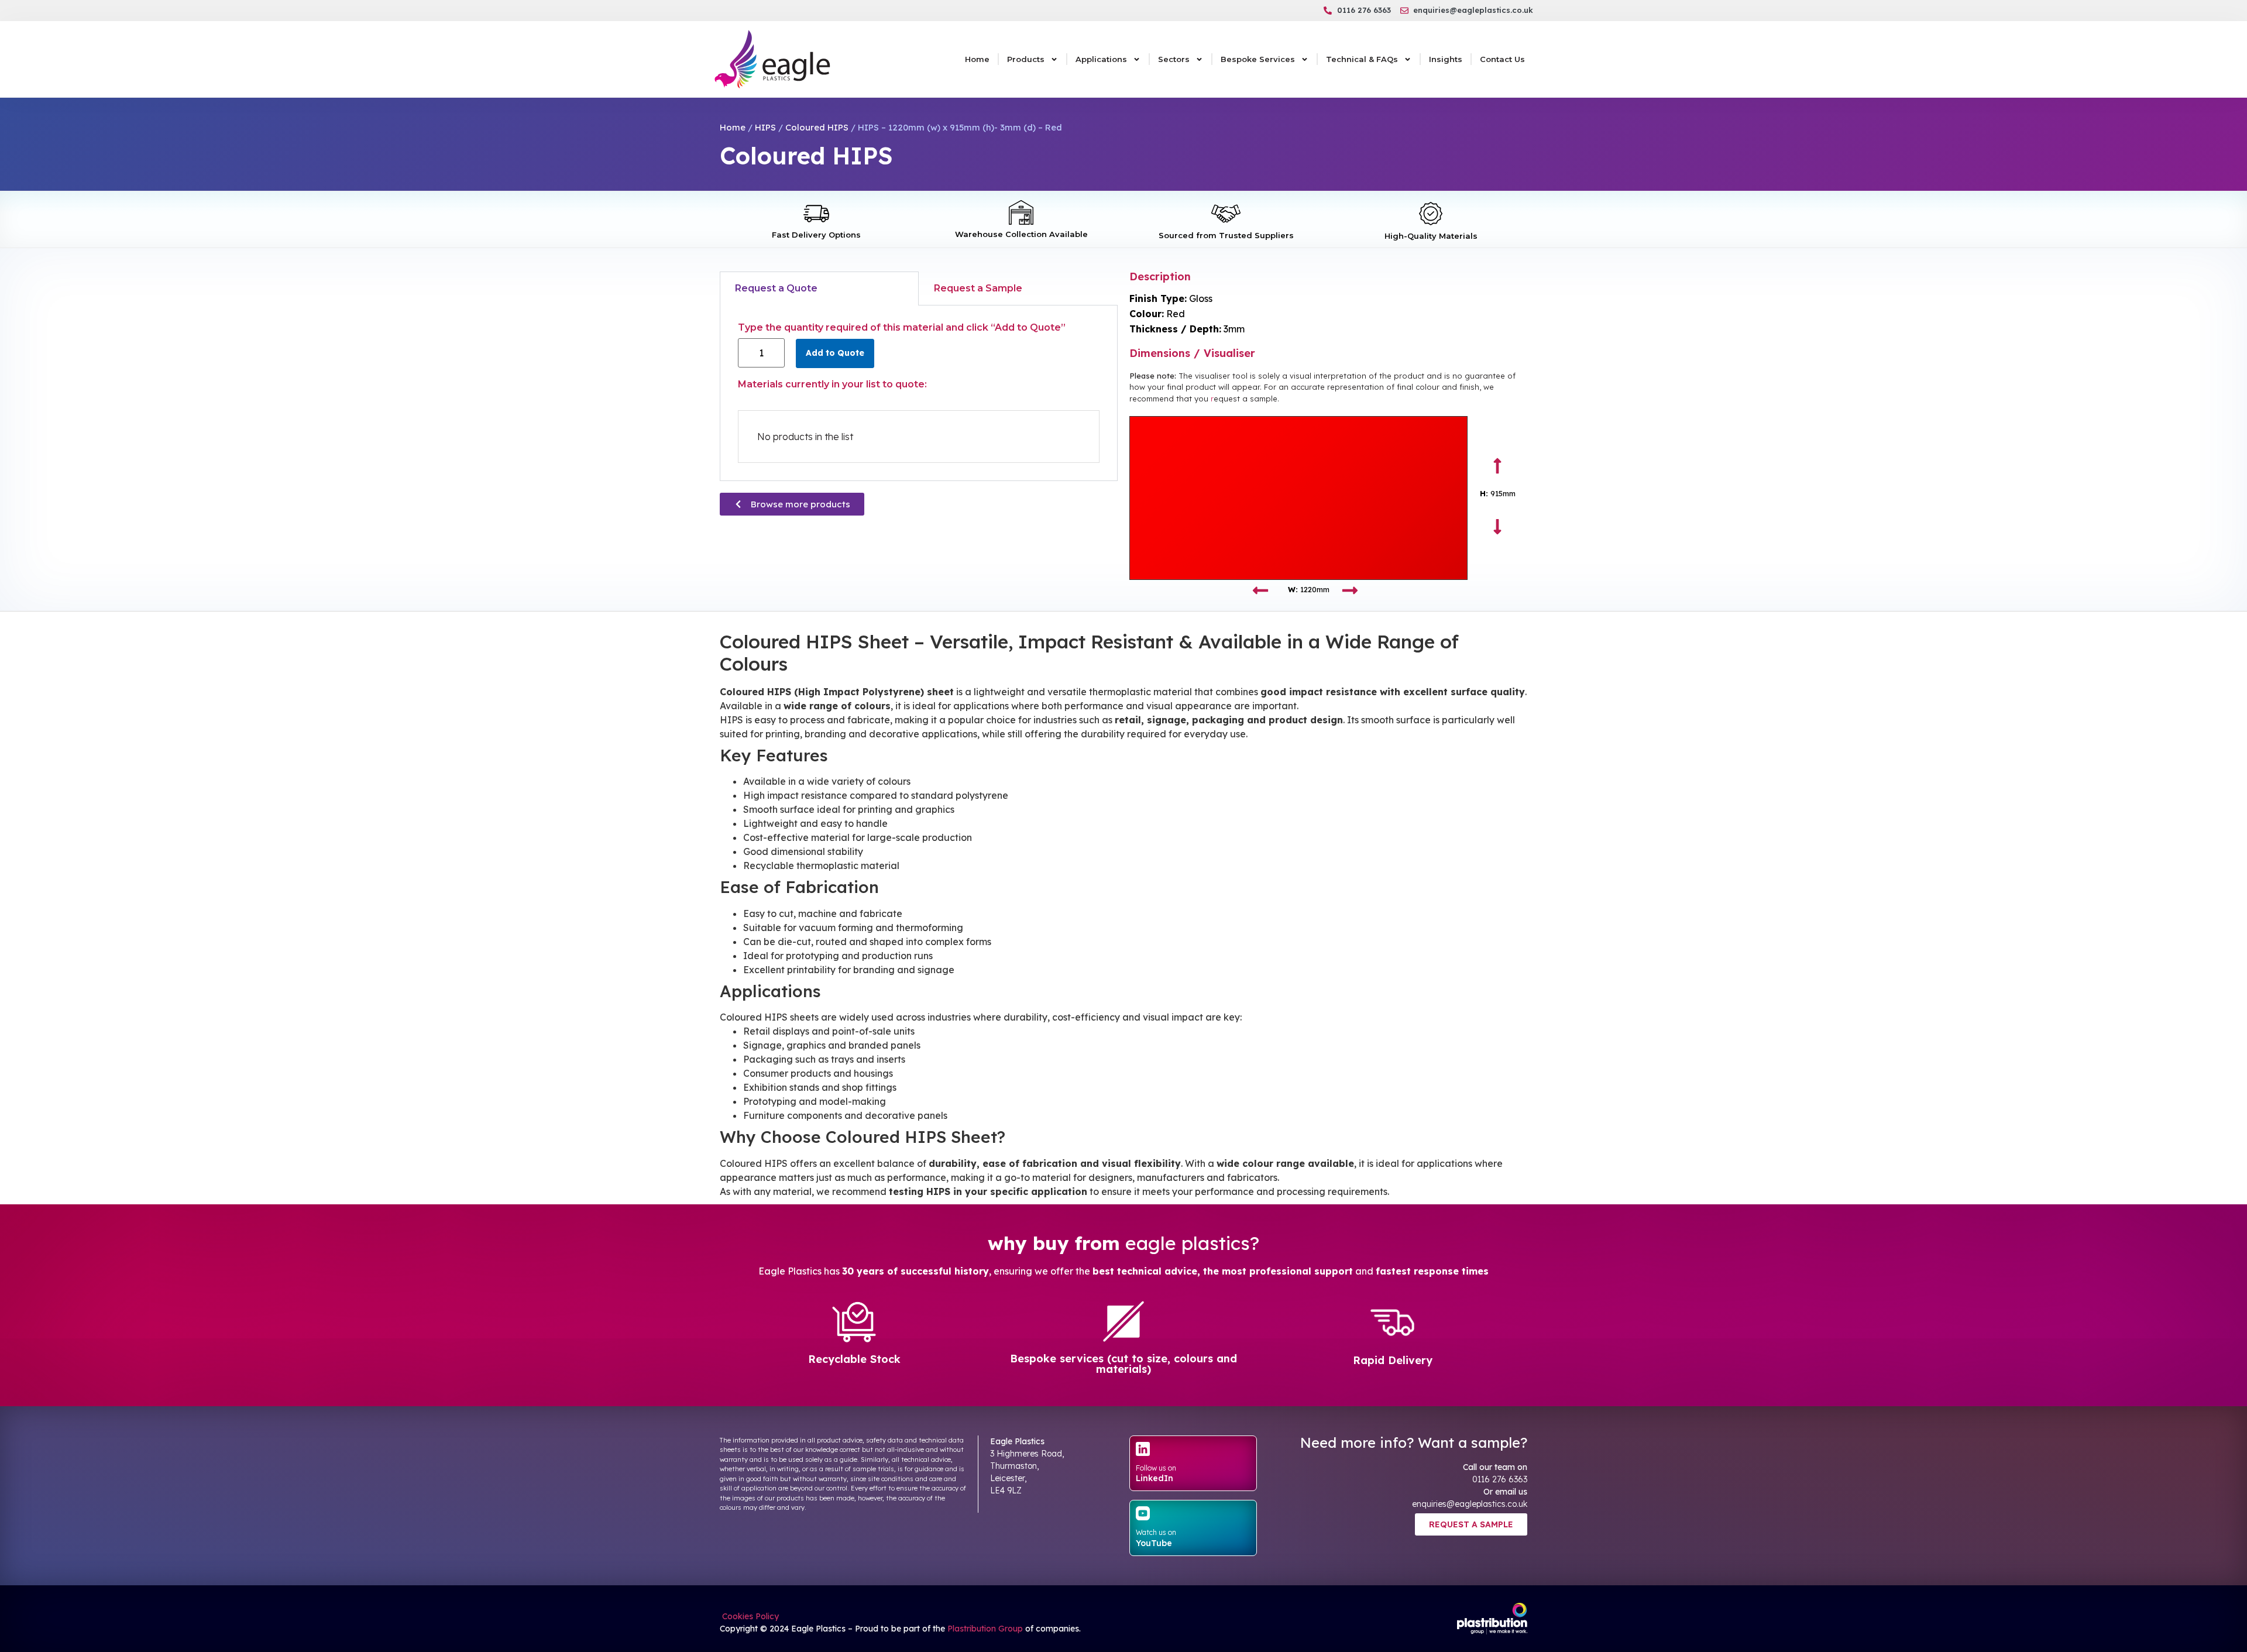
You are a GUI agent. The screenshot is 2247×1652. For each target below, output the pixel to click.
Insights (1446, 59)
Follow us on (1156, 1468)
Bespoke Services (1258, 59)
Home (977, 59)
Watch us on (1156, 1532)
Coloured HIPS (817, 127)
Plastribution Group (985, 1629)
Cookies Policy (749, 1616)
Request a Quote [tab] (776, 288)
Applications (1101, 59)
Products (1026, 59)
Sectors (1174, 59)
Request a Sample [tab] (978, 288)
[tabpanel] (919, 393)
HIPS (765, 127)
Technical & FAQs (1362, 59)
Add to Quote (835, 353)
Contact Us (1502, 59)
